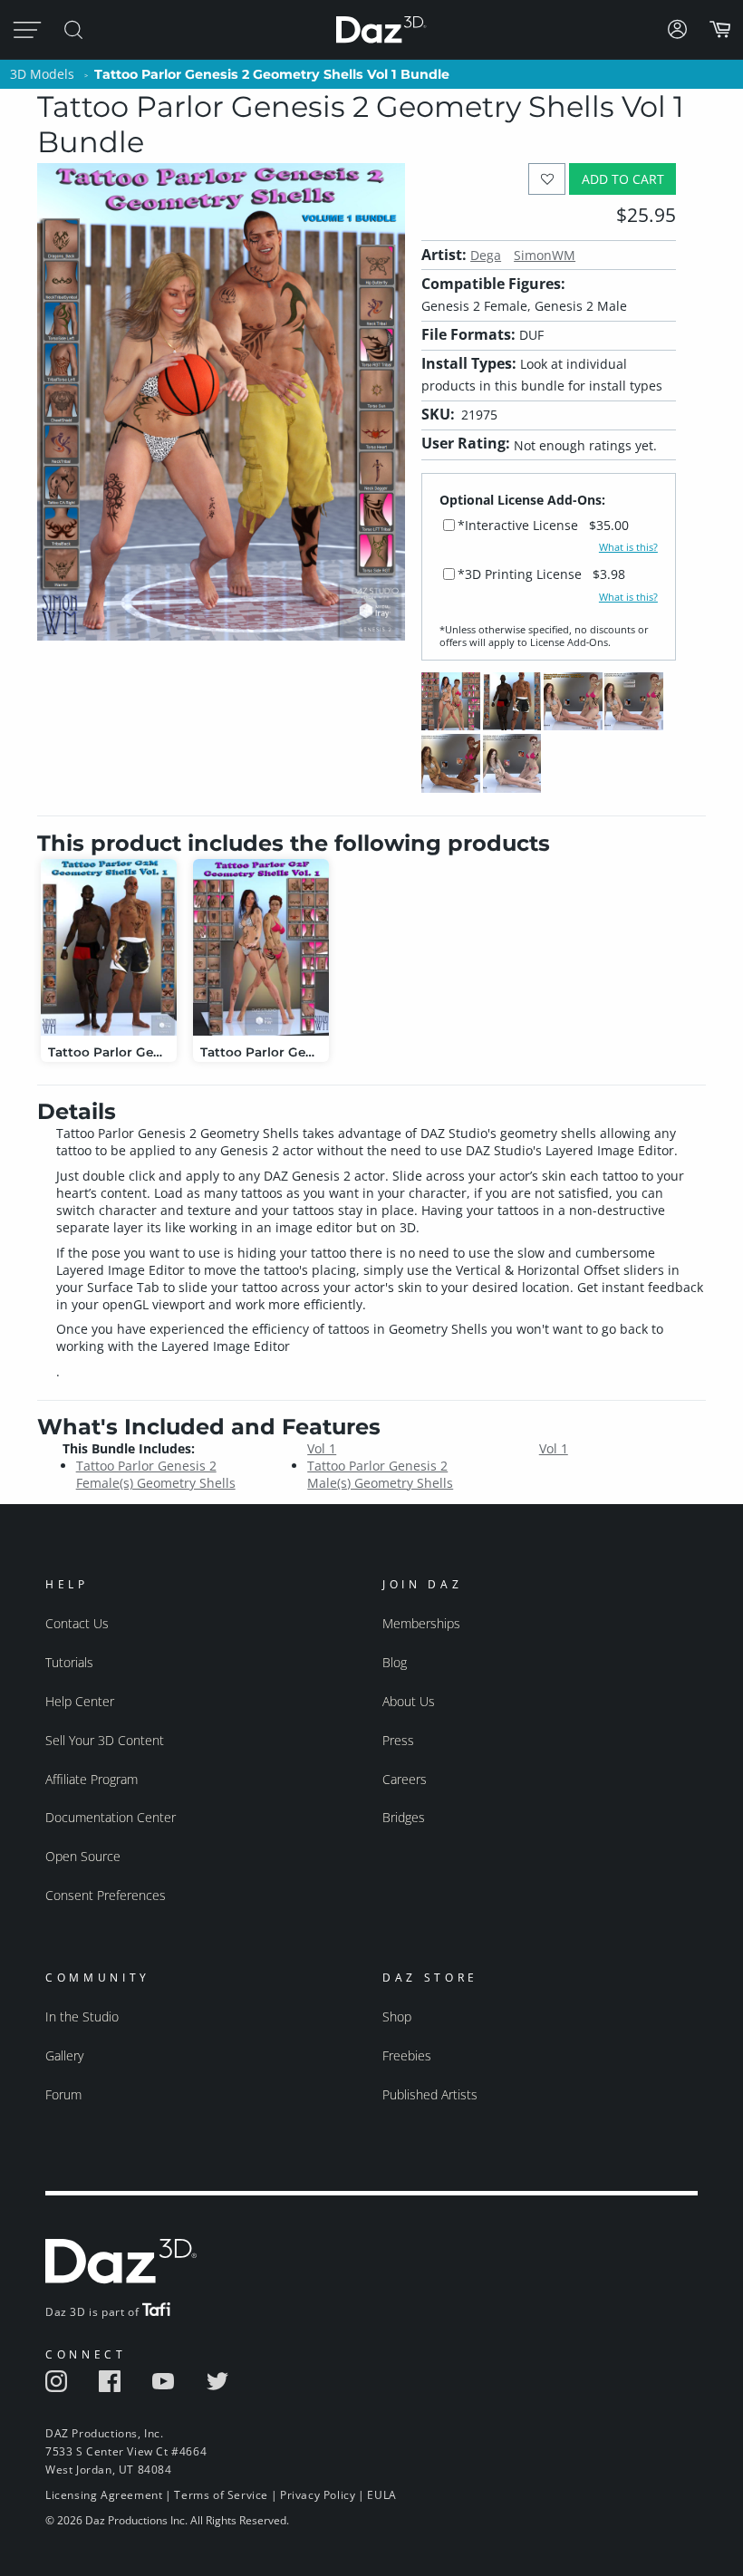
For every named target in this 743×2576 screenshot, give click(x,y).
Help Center (80, 1701)
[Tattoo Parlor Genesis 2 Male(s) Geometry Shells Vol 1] (109, 947)
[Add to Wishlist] (547, 179)
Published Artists (430, 2094)
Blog (395, 1662)
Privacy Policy (318, 2495)
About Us (409, 1701)
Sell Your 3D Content (105, 1740)
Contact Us (77, 1623)
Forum (63, 2094)
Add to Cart (623, 179)
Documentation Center (111, 1817)
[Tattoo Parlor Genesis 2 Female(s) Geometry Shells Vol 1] (261, 947)
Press (398, 1740)
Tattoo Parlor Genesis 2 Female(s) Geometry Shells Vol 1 (207, 1466)
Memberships (421, 1623)
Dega (486, 255)
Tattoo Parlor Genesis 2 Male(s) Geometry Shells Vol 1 (438, 1466)
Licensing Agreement (104, 2495)
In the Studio (82, 2016)
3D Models (42, 74)
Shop (397, 2016)
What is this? (628, 547)
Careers (405, 1779)
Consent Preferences (106, 1895)
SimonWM (545, 255)
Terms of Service (221, 2495)
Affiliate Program (92, 1779)
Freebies (407, 2055)
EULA (381, 2495)
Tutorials (69, 1662)
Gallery (64, 2055)
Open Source (83, 1856)
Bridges (404, 1817)
